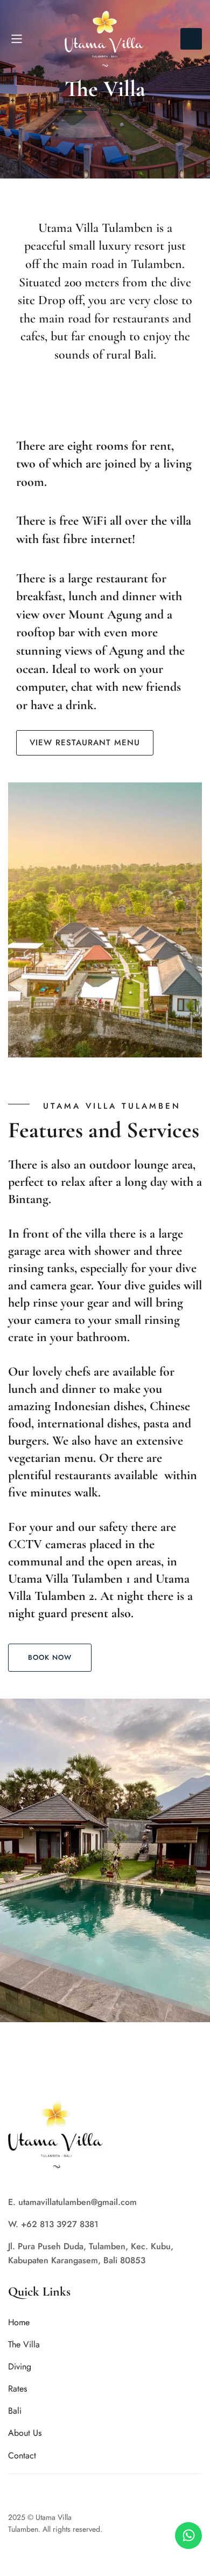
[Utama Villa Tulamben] (105, 39)
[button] (50, 1658)
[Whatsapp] (188, 2536)
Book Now (191, 39)
